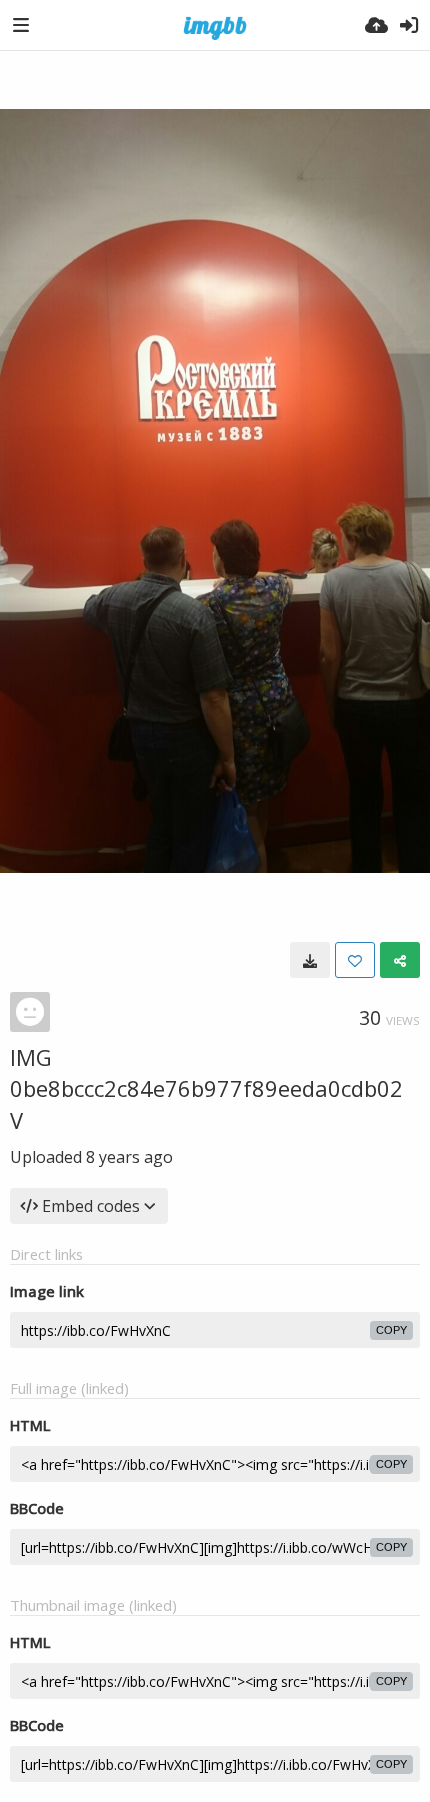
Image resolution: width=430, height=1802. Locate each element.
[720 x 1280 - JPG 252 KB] (310, 960)
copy (391, 1330)
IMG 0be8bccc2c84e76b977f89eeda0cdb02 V (206, 1088)
